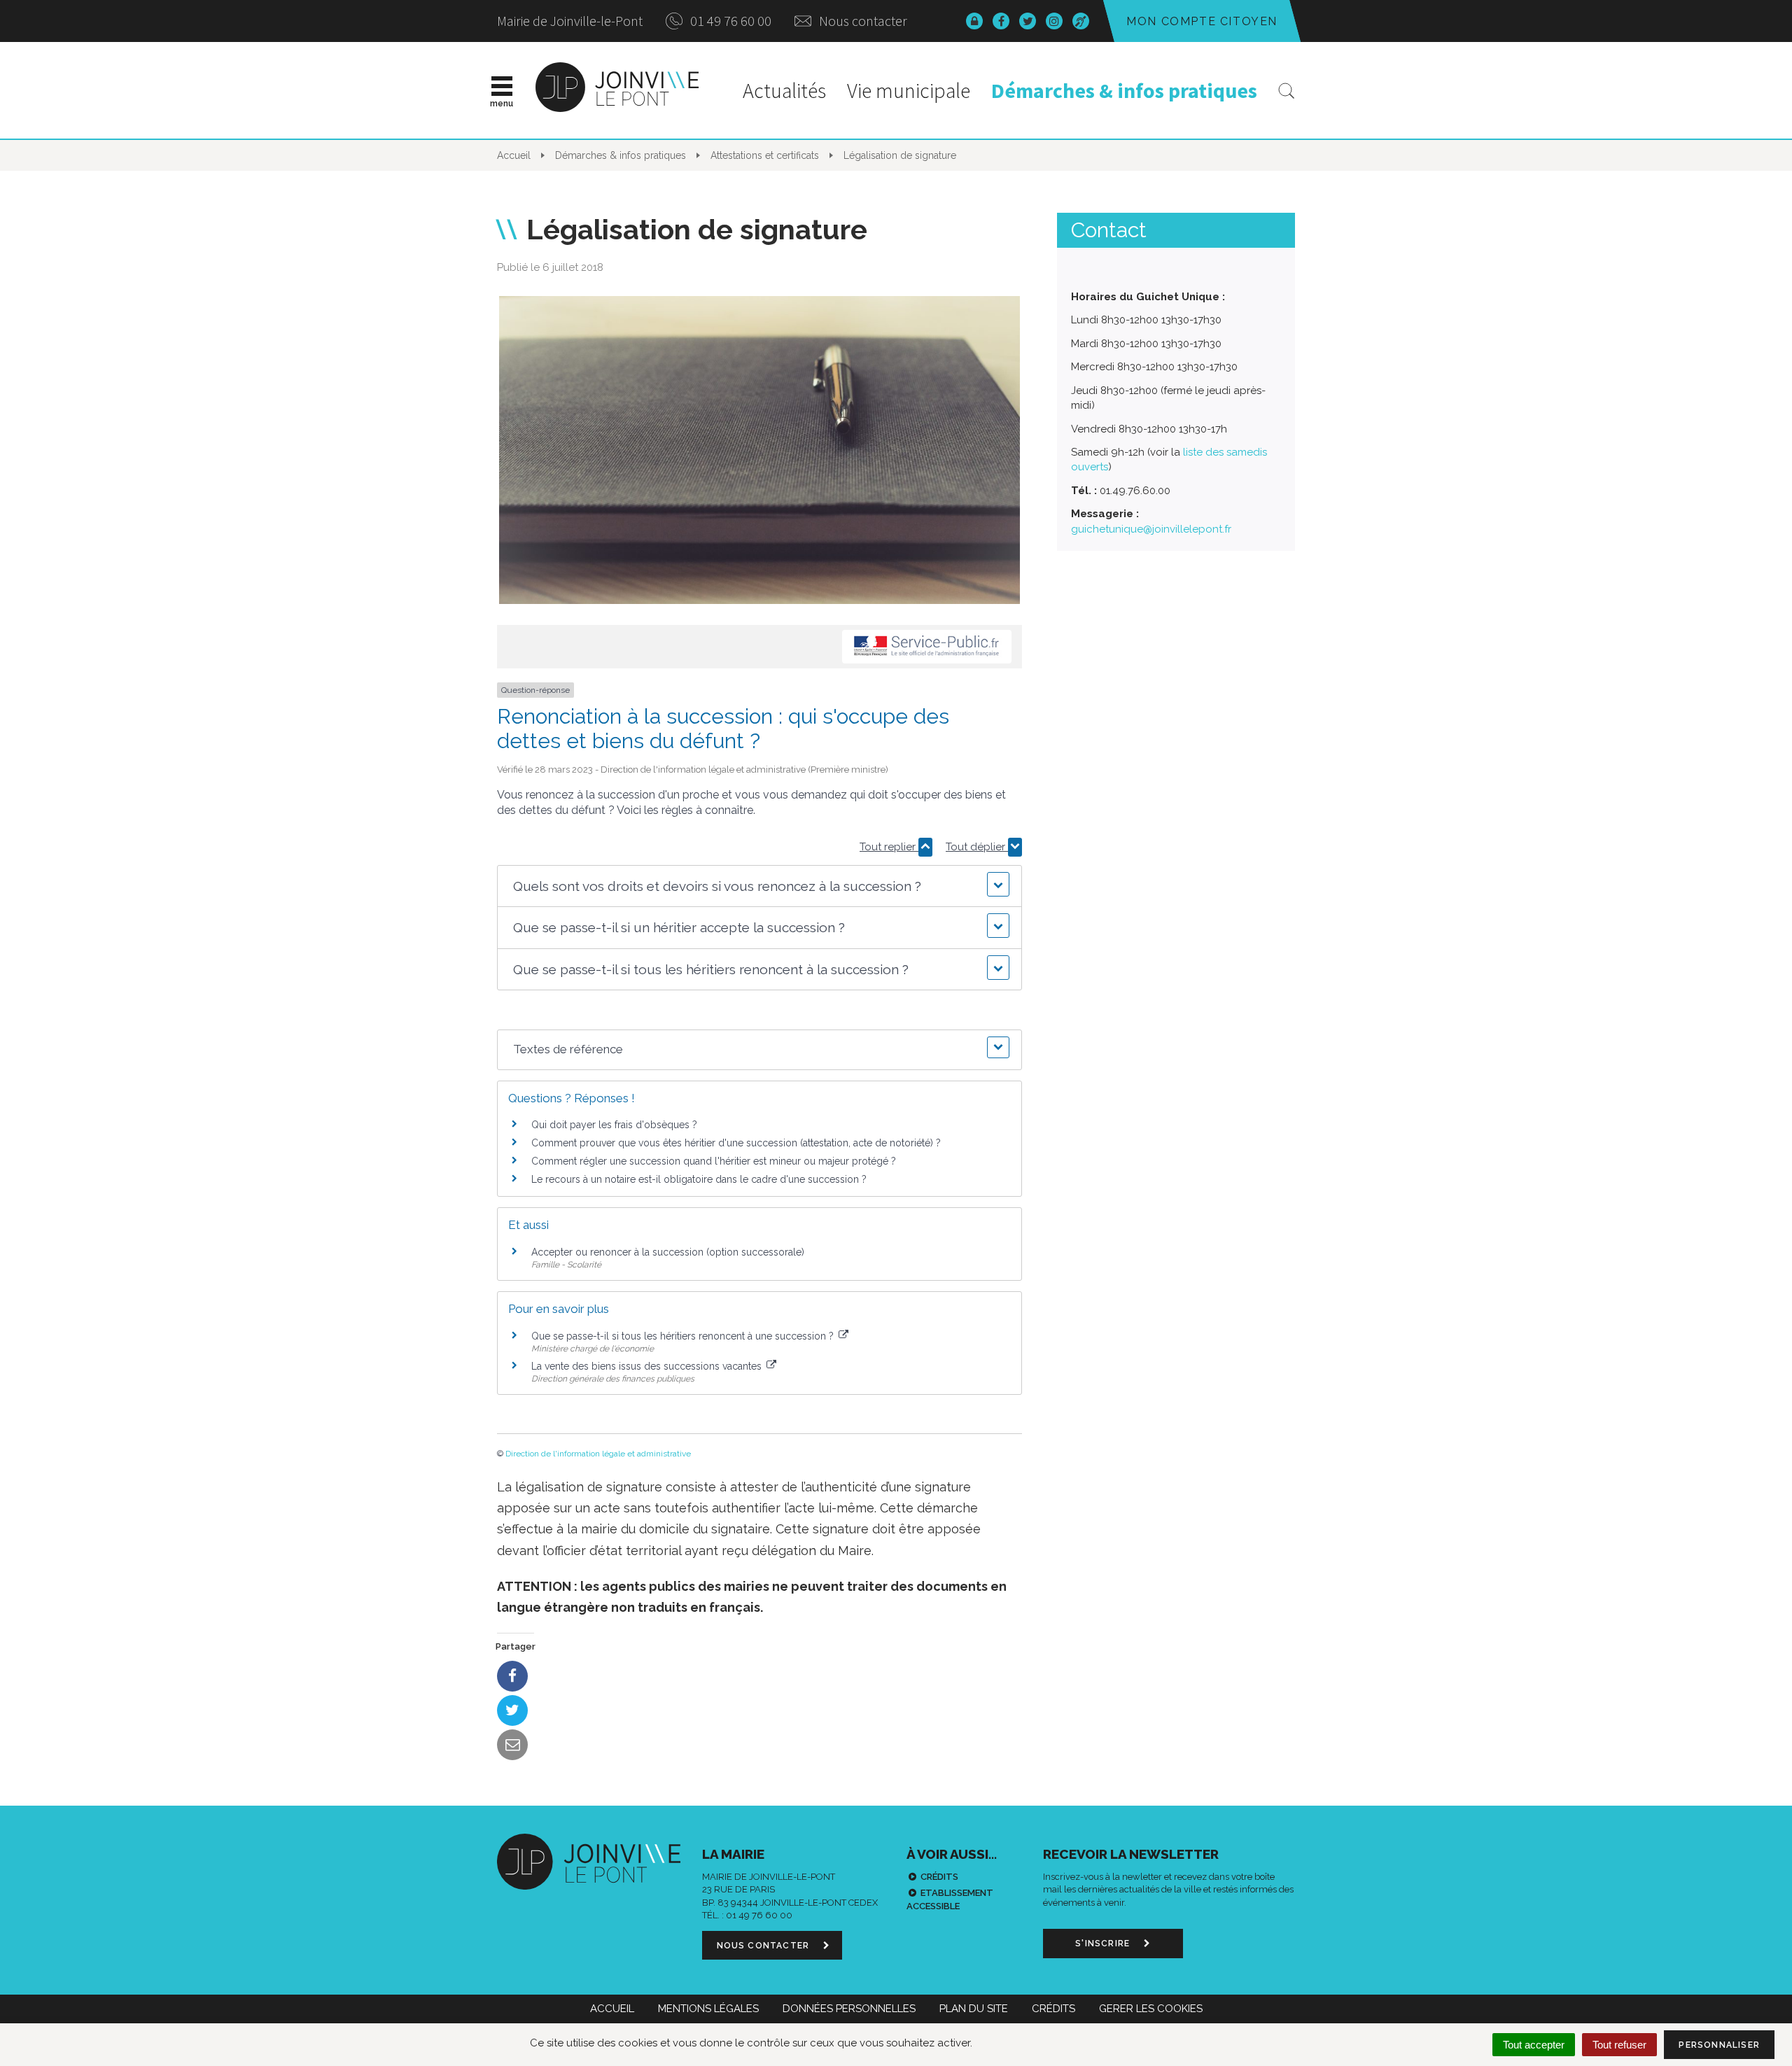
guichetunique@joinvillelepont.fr (1151, 529)
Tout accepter (1534, 2045)
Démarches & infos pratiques (1124, 90)
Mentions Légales (708, 2009)
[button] (759, 886)
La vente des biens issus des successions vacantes (648, 1366)
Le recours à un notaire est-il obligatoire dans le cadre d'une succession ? (699, 1179)
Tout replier (889, 847)
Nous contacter (862, 21)
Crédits (939, 1877)
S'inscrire (1104, 1944)
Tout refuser (1619, 2045)
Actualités (784, 90)
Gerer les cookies (1151, 2009)
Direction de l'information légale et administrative (598, 1454)
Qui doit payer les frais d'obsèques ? (614, 1125)
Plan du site (974, 2009)
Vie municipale (909, 90)
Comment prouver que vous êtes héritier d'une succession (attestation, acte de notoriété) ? (736, 1143)
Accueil (612, 2009)
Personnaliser (1719, 2045)
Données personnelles (849, 2009)
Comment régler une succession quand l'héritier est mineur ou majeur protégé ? (714, 1161)
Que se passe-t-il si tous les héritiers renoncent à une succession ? (684, 1336)
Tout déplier (977, 847)
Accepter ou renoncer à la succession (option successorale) (668, 1252)
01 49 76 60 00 (729, 21)
